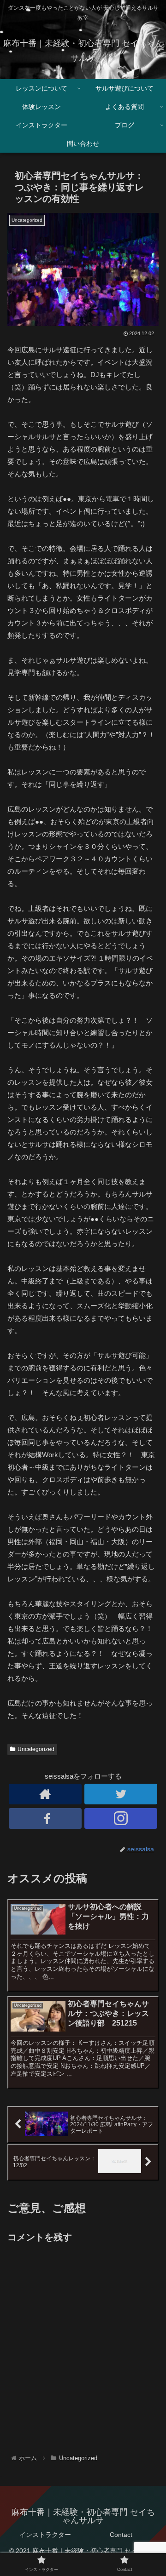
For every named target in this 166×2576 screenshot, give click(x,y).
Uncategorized (36, 1749)
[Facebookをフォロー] (45, 1818)
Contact (121, 2535)
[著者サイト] (45, 1794)
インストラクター (45, 2535)
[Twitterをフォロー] (121, 1794)
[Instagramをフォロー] (121, 1818)
